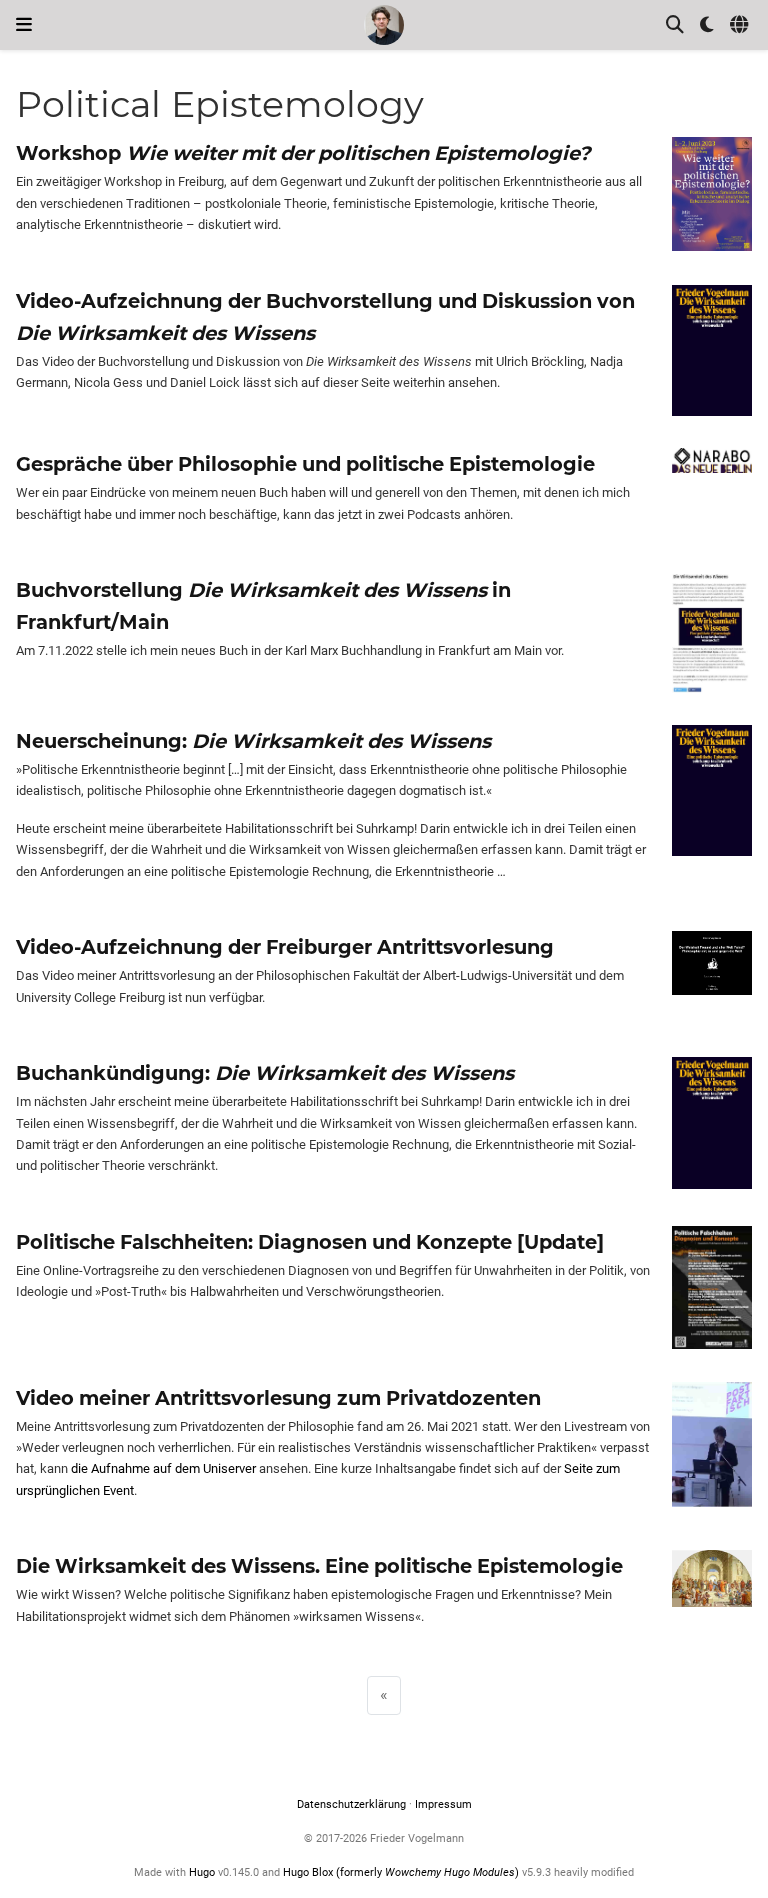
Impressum (443, 1804)
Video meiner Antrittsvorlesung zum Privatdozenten (278, 1398)
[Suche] (675, 25)
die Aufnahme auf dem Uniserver (163, 1468)
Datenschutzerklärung (351, 1804)
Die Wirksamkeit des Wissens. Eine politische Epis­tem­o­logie (319, 1566)
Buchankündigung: (265, 1073)
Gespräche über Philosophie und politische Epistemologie (305, 464)
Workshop (303, 153)
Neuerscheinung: (253, 741)
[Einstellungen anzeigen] (707, 25)
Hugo (202, 1872)
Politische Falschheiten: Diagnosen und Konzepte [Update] (310, 1242)
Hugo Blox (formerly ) (402, 1872)
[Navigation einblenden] (24, 25)
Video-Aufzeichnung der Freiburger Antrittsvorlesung (285, 947)
